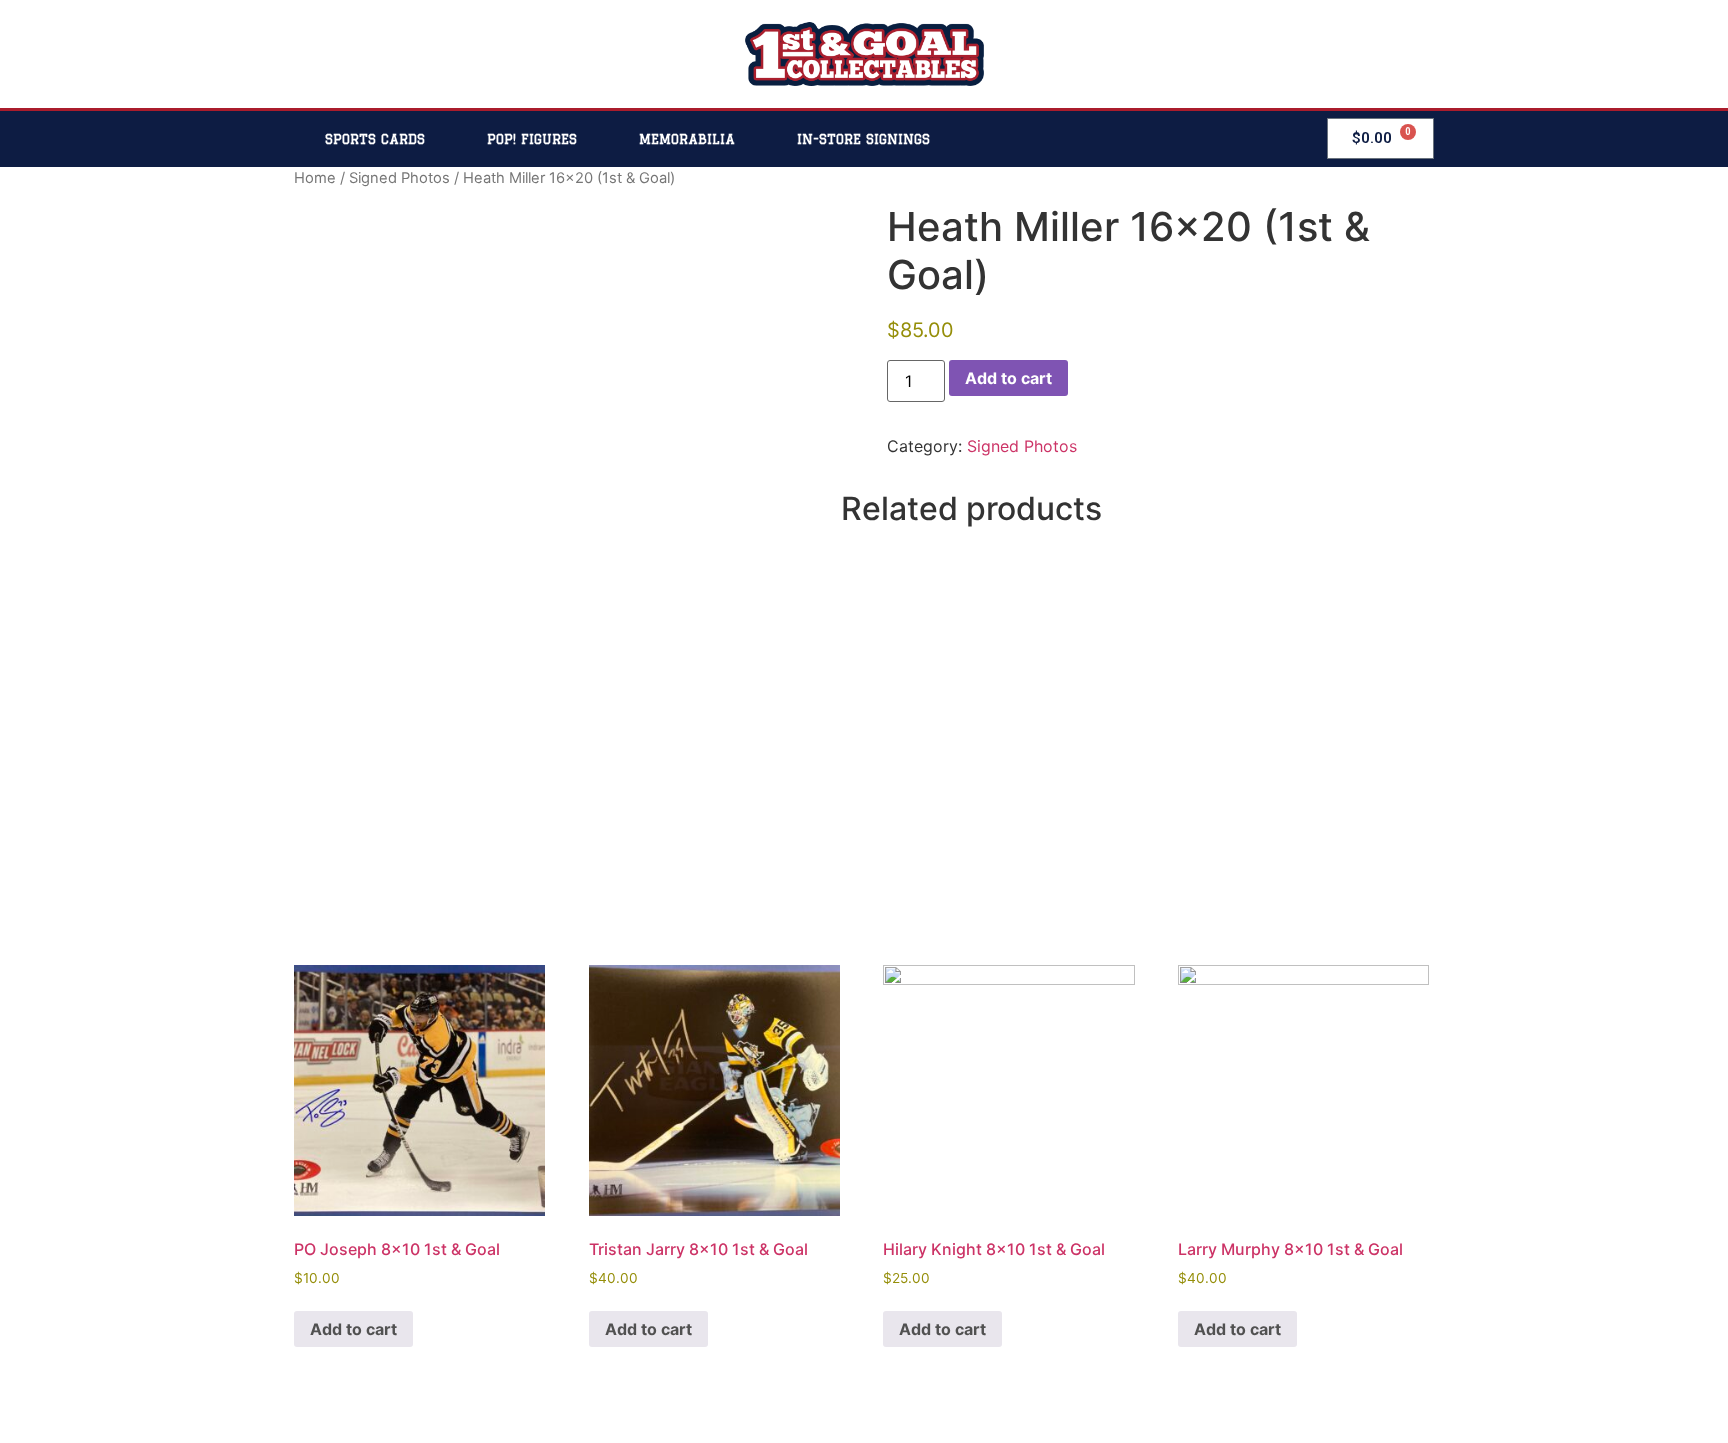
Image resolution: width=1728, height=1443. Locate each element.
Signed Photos (399, 178)
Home (315, 178)
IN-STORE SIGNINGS (863, 139)
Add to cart (1008, 378)
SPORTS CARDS (375, 139)
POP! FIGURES (532, 139)
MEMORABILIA (687, 139)
